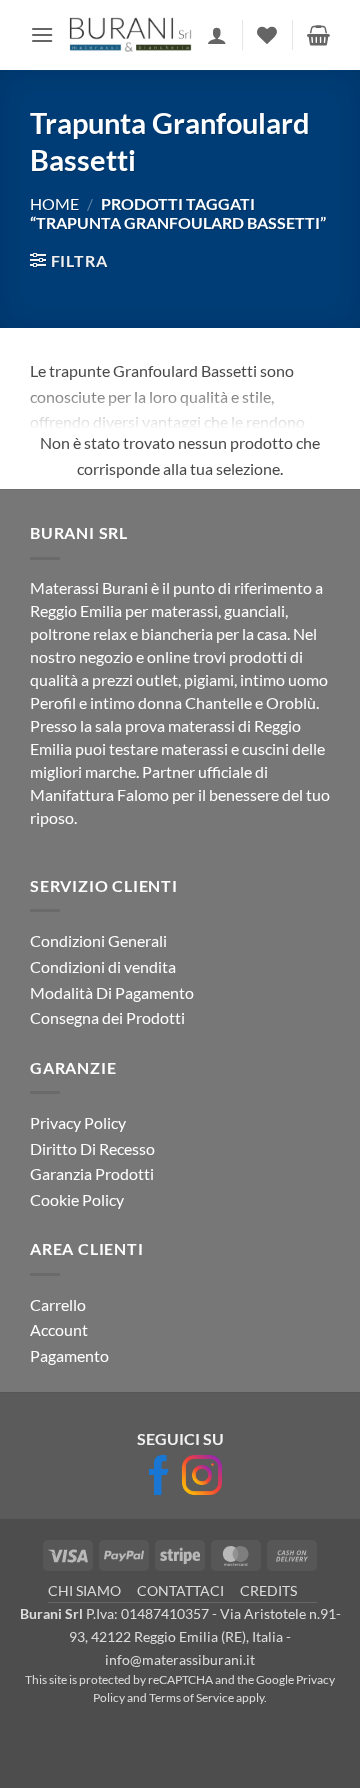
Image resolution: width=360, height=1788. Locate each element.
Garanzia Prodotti (92, 1173)
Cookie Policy (77, 1199)
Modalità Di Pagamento (112, 992)
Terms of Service (191, 1697)
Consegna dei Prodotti (107, 1017)
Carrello (58, 1304)
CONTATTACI (180, 1590)
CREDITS (268, 1590)
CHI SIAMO (84, 1590)
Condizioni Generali (98, 940)
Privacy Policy (78, 1122)
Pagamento (69, 1355)
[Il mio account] (217, 35)
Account (59, 1329)
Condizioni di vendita (103, 966)
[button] (42, 34)
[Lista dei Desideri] (267, 35)
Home (54, 203)
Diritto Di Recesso (92, 1148)
